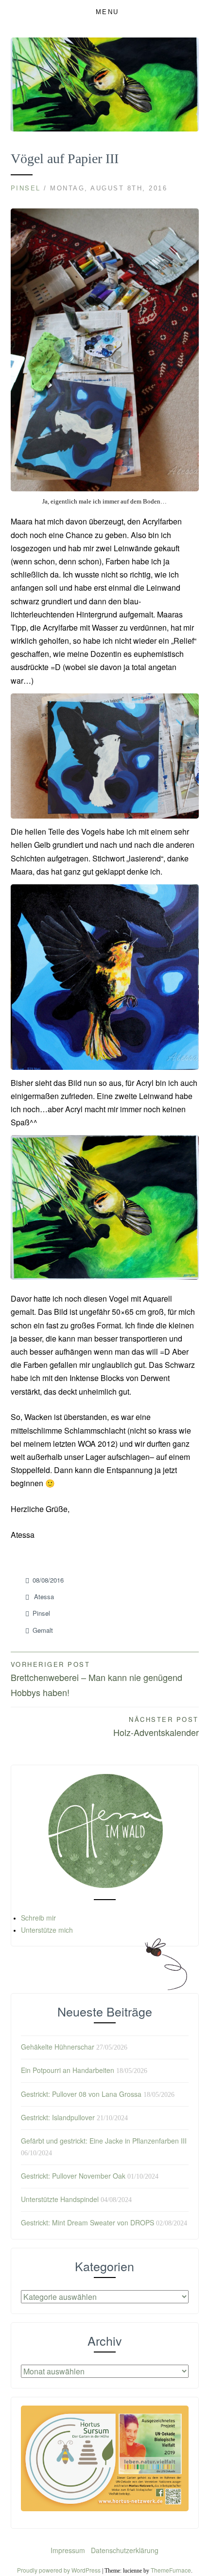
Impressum (69, 2550)
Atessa (44, 1596)
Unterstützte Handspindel (60, 2199)
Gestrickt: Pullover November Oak (73, 2176)
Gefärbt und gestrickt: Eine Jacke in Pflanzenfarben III (104, 2141)
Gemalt (43, 1630)
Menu (107, 12)
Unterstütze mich (47, 1930)
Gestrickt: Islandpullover (58, 2117)
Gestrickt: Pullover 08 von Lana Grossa (81, 2094)
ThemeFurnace (171, 2570)
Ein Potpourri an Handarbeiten (68, 2070)
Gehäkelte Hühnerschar (58, 2047)
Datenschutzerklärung (125, 2550)
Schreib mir (38, 1918)
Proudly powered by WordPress (59, 2570)
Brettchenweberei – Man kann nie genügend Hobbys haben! (96, 1679)
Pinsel (26, 188)
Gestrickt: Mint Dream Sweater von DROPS (87, 2222)
